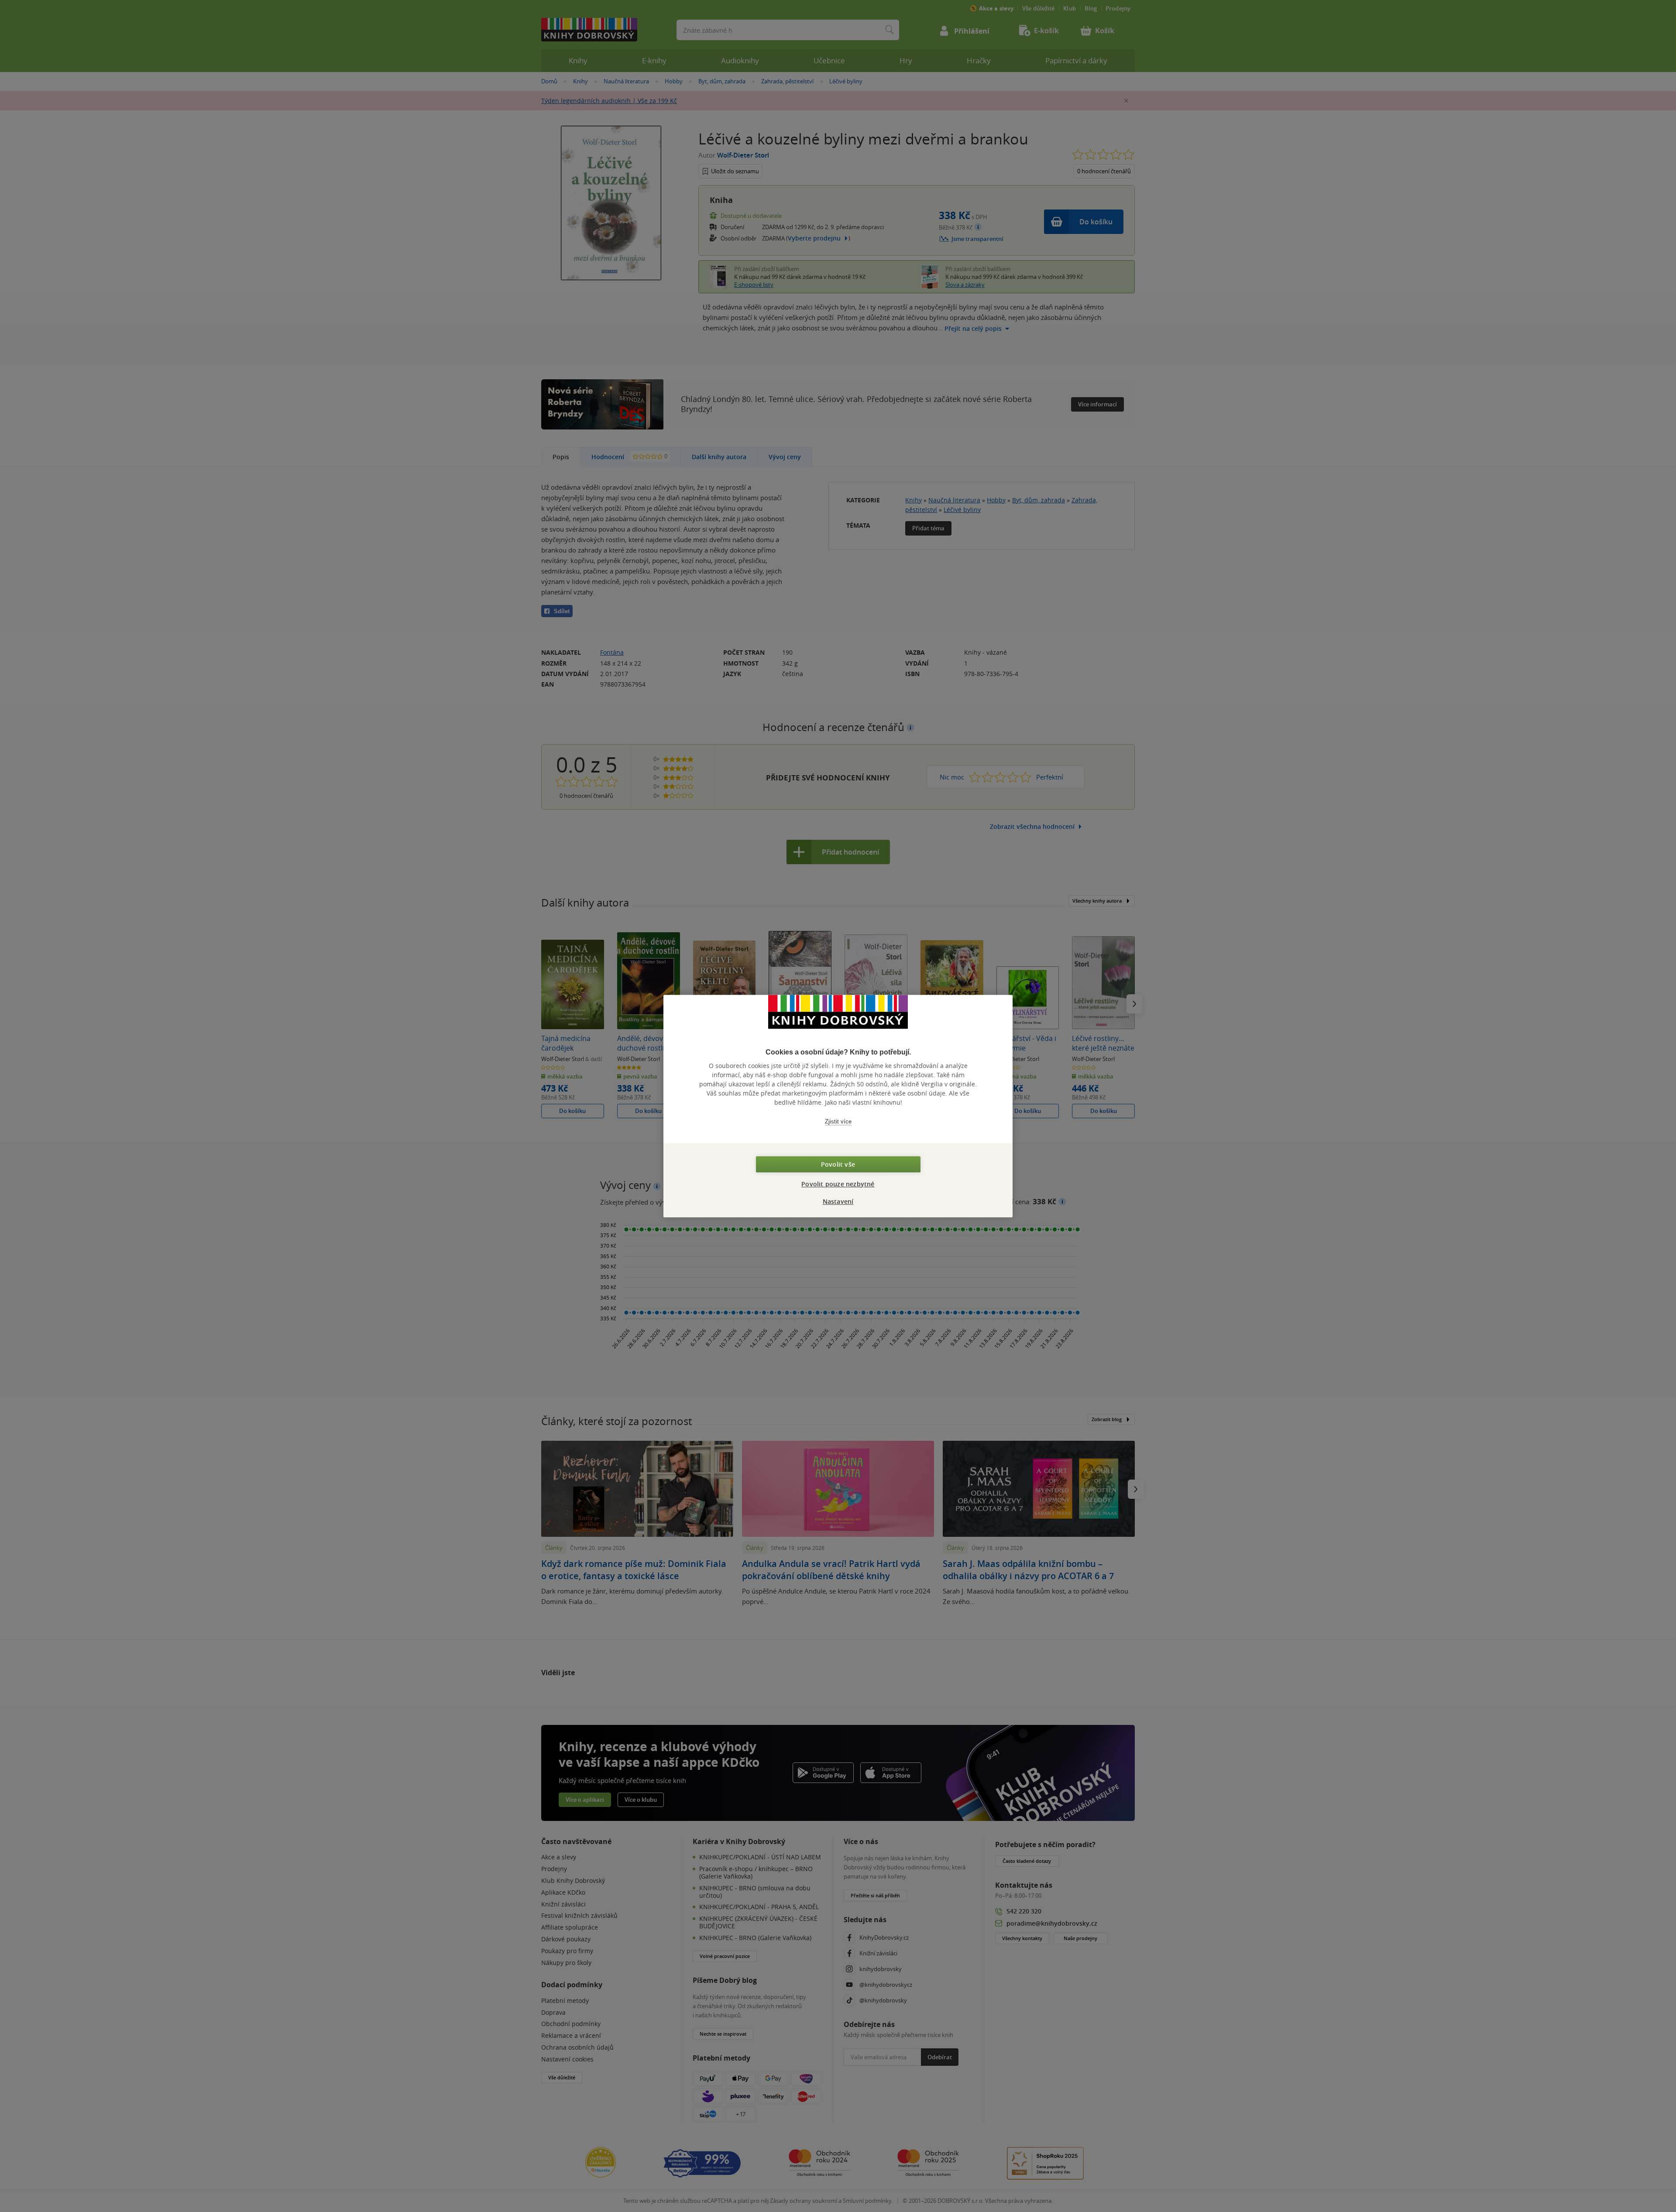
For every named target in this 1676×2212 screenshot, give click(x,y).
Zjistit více (838, 1121)
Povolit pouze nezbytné (838, 1184)
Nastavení (838, 1201)
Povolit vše (838, 1164)
